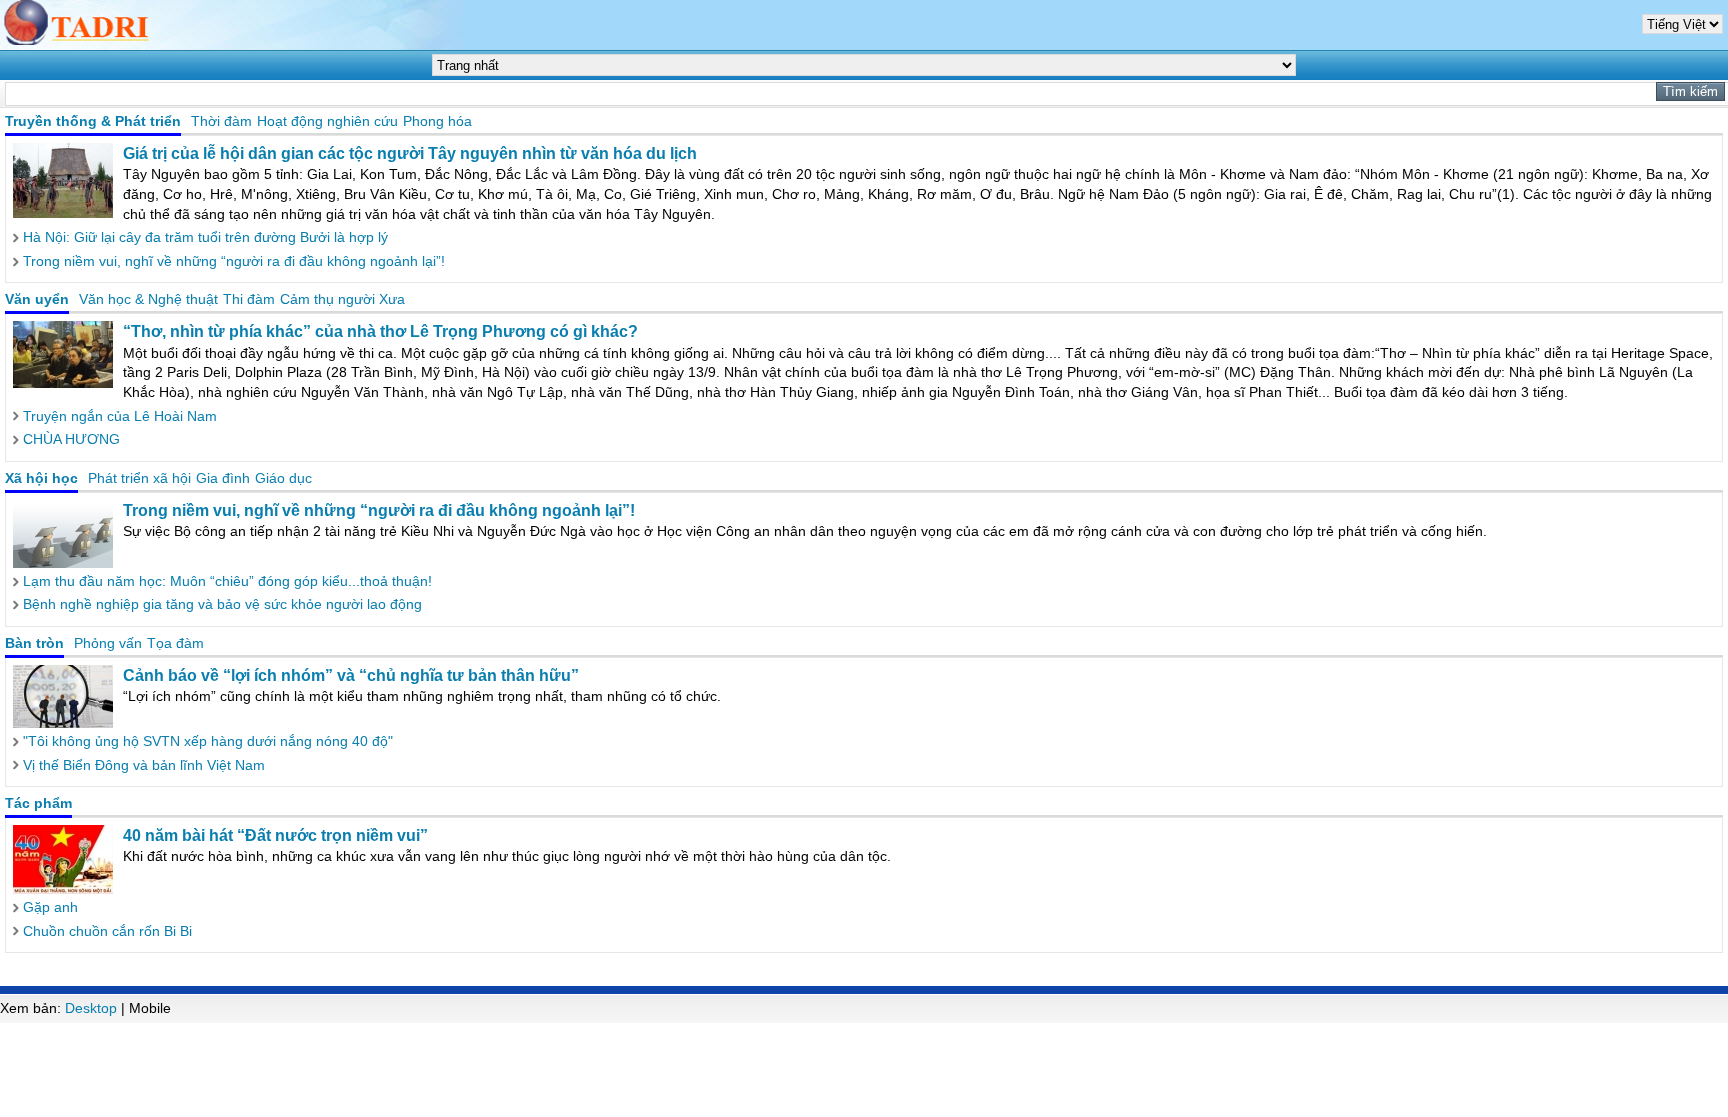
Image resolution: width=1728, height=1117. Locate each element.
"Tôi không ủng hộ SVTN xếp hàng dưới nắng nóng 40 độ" (208, 741)
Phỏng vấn (108, 643)
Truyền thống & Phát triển (93, 121)
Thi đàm (249, 299)
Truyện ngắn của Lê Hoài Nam (120, 416)
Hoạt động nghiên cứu (327, 121)
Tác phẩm (38, 803)
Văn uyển (37, 299)
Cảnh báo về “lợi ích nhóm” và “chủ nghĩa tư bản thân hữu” (351, 675)
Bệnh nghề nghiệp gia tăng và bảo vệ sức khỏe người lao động (222, 604)
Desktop (91, 1008)
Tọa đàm (175, 643)
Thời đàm (221, 121)
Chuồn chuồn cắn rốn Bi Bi (107, 931)
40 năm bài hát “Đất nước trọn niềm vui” (275, 835)
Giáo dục (283, 478)
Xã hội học (41, 478)
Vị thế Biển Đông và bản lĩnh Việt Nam (144, 765)
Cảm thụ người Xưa (342, 299)
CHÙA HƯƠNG (71, 439)
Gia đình (223, 478)
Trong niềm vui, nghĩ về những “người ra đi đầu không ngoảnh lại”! (234, 261)
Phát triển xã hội (139, 478)
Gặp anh (50, 907)
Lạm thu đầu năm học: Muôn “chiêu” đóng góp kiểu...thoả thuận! (227, 581)
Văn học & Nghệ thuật (148, 299)
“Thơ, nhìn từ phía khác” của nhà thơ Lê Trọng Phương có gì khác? (380, 331)
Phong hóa (437, 121)
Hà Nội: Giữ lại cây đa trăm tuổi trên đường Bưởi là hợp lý (205, 237)
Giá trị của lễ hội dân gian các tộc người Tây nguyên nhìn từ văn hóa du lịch (410, 153)
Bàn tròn (34, 643)
